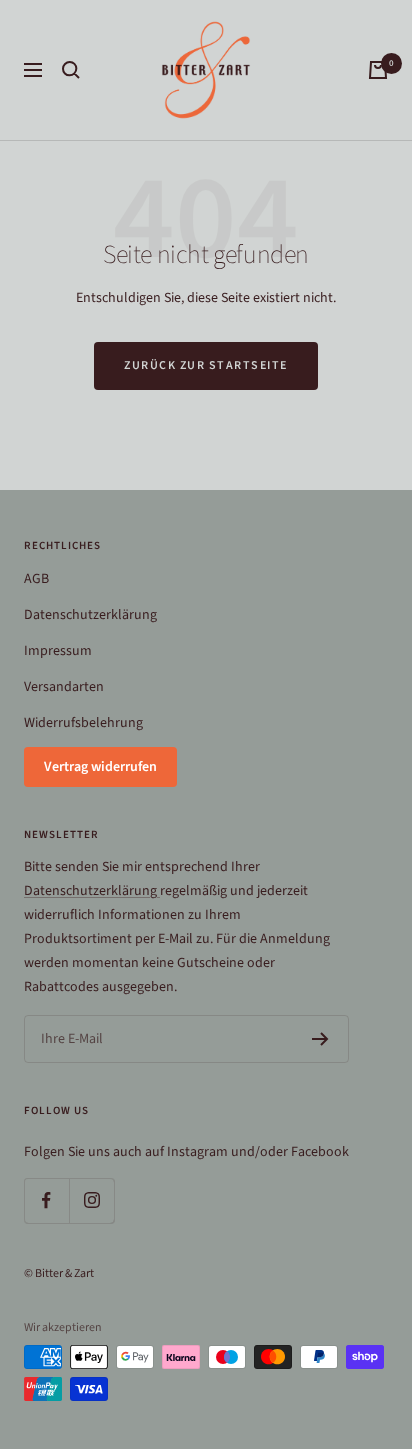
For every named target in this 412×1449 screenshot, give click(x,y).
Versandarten (64, 687)
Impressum (58, 651)
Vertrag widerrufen (100, 767)
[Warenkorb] (378, 70)
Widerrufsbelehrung (83, 723)
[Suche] (71, 70)
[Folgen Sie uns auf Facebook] (46, 1200)
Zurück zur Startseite (206, 365)
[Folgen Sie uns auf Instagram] (91, 1200)
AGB (36, 579)
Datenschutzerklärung (90, 615)
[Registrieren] (320, 1039)
